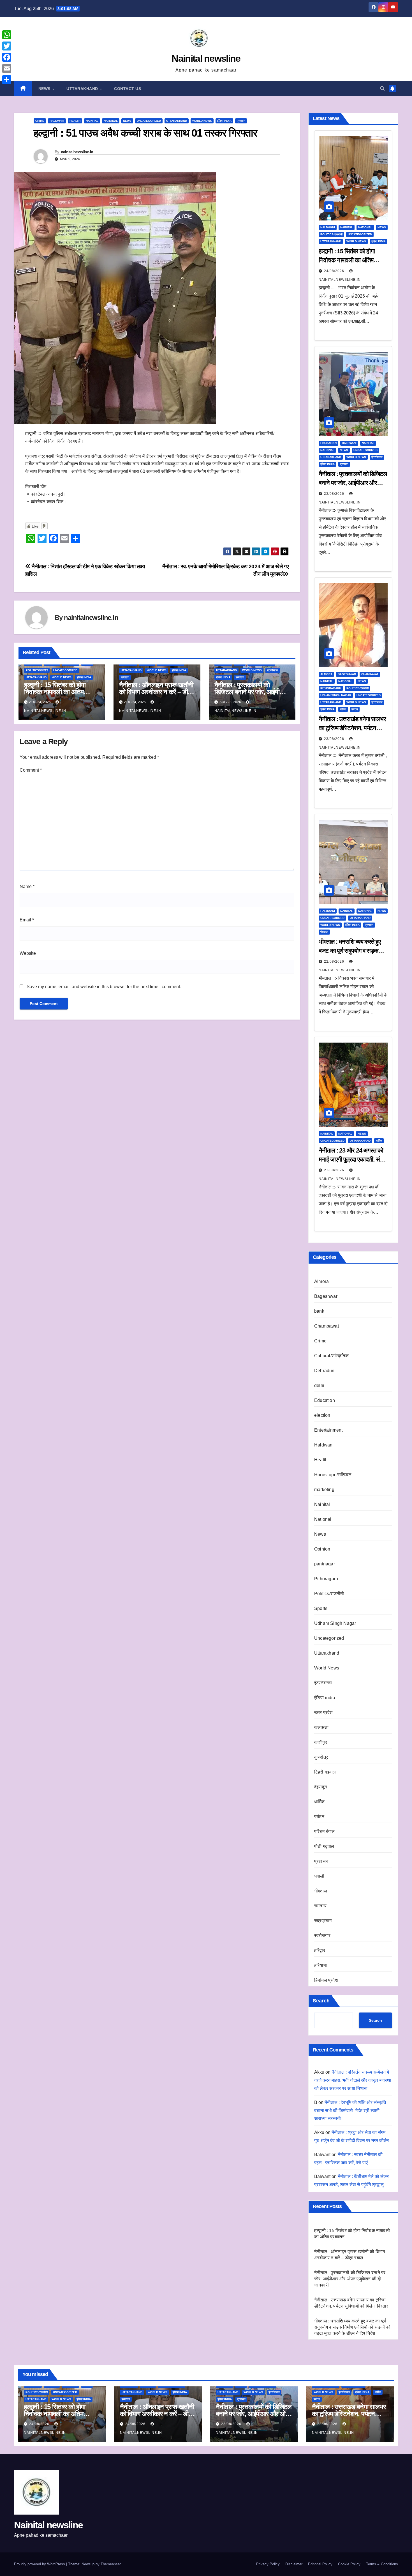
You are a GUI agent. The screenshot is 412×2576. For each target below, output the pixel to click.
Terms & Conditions (382, 2564)
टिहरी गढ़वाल (325, 1772)
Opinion (322, 1549)
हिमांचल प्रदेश (326, 1980)
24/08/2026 (335, 271)
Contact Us (128, 89)
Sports (321, 1608)
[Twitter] (7, 46)
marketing (324, 1490)
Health (75, 121)
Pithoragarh (331, 688)
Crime (40, 121)
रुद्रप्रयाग (323, 1921)
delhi (319, 1385)
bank (319, 1311)
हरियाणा (321, 1965)
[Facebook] (7, 57)
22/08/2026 (335, 962)
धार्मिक (343, 709)
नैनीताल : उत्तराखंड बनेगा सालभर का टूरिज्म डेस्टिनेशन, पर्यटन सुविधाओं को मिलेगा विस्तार (352, 728)
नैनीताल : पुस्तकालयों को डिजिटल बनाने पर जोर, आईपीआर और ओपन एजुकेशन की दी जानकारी (353, 483)
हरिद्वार (320, 1950)
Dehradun (324, 1371)
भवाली (319, 1876)
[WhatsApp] (7, 35)
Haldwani (57, 121)
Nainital (92, 121)
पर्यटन (355, 709)
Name (27, 886)
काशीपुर (321, 1742)
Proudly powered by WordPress (40, 2564)
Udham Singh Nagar (336, 695)
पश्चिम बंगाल (324, 1831)
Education (328, 443)
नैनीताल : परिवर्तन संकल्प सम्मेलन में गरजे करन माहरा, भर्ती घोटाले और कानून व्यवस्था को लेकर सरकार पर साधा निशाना (353, 2080)
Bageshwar (347, 674)
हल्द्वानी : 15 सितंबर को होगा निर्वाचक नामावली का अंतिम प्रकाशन (55, 692)
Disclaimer (294, 2564)
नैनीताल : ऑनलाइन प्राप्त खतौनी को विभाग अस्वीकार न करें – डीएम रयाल (156, 692)
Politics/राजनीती (37, 670)
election (322, 1415)
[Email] (7, 68)
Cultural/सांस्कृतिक (331, 1356)
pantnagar (325, 1564)
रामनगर (320, 1906)
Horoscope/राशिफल (333, 1475)
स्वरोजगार (322, 1936)
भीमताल (324, 932)
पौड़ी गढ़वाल (324, 1846)
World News (202, 121)
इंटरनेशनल (273, 670)
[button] (382, 88)
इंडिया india (224, 121)
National (111, 121)
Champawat (370, 674)
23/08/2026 (335, 494)
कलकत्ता (321, 1727)
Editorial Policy (320, 2564)
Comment (31, 770)
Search (321, 2001)
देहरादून (320, 1787)
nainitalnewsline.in (77, 152)
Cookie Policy (349, 2564)
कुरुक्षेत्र (321, 1757)
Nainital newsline (206, 58)
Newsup (88, 2564)
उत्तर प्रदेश (323, 1713)
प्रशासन (241, 121)
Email (27, 920)
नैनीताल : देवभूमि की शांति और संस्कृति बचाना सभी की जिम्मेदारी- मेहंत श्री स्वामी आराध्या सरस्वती (350, 2111)
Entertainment (328, 1430)
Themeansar (111, 2564)
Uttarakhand (83, 89)
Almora (326, 674)
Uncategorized (149, 121)
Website (28, 953)
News (45, 89)
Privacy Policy (268, 2564)
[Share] (7, 80)
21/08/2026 (335, 1170)
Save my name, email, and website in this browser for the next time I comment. (104, 987)
